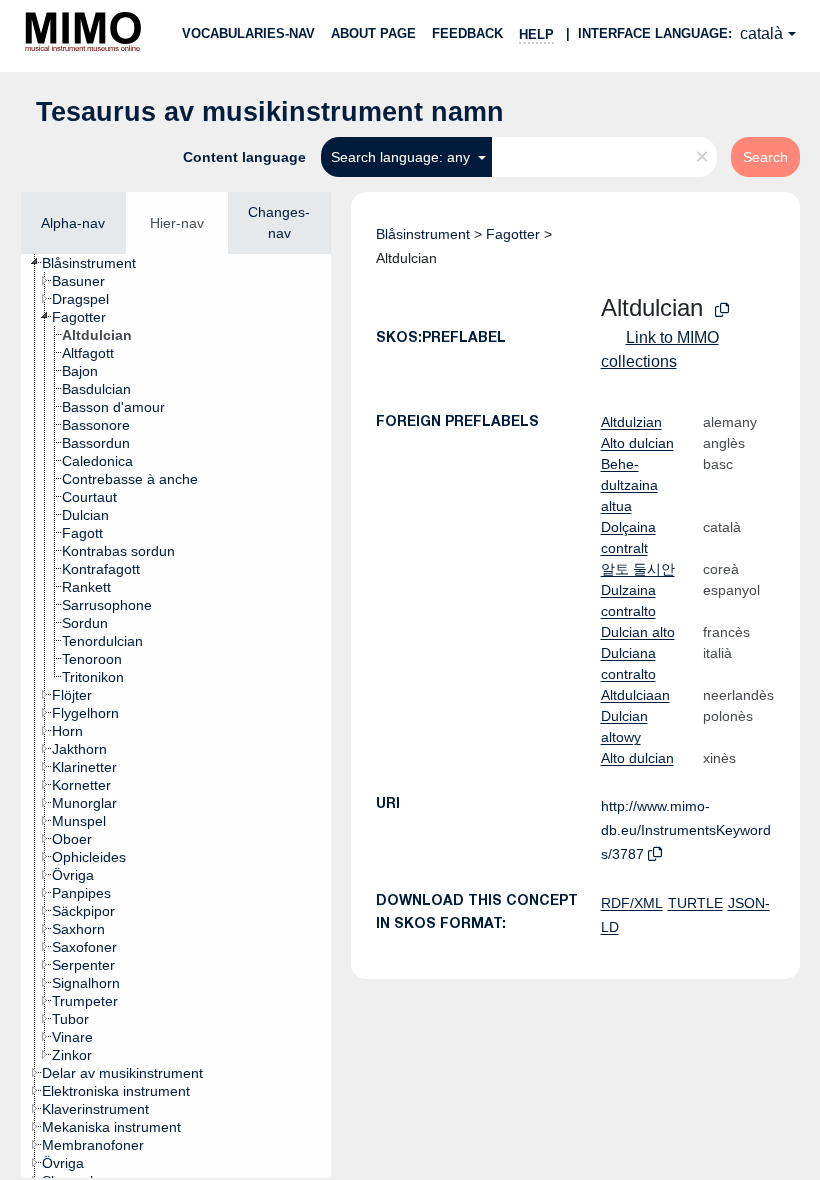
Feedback (467, 33)
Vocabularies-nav (248, 33)
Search (765, 157)
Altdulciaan (635, 695)
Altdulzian (631, 422)
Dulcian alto (638, 632)
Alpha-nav (73, 223)
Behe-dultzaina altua (629, 485)
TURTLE (695, 903)
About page (373, 33)
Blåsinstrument (423, 234)
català (761, 33)
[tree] (176, 716)
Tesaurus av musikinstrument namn (270, 112)
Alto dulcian (637, 443)
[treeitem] (97, 263)
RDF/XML (632, 903)
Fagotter (513, 234)
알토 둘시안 (638, 569)
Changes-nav (279, 222)
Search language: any (402, 157)
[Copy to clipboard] (722, 310)
